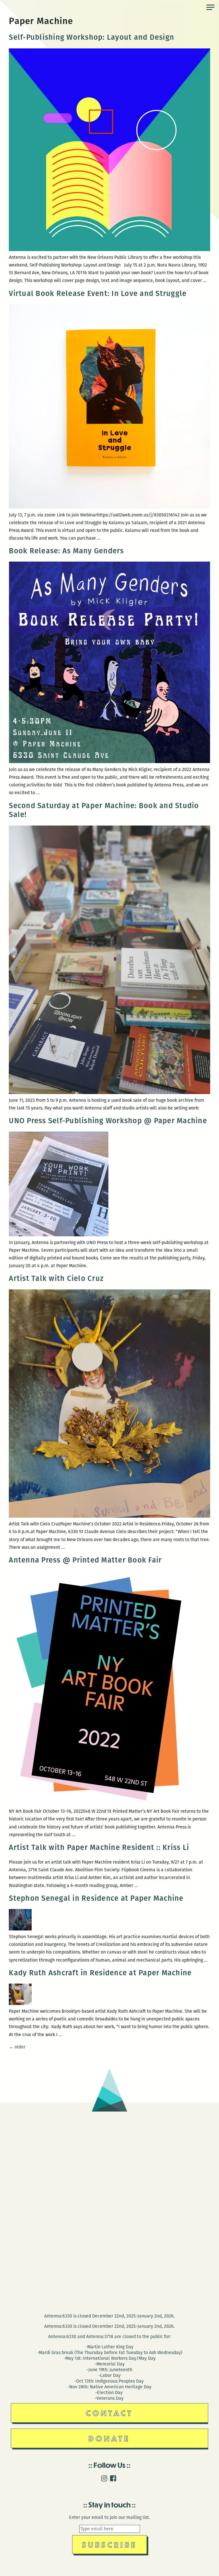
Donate (109, 2438)
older (17, 2047)
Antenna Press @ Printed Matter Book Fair (85, 1560)
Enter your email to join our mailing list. (109, 2517)
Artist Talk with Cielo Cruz (56, 1278)
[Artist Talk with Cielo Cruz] (109, 1516)
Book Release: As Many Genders (66, 551)
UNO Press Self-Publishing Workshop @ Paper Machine (108, 1121)
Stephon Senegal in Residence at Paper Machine (96, 1898)
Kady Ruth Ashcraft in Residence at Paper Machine (100, 1973)
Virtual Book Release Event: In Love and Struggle (98, 294)
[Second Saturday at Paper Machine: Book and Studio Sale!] (109, 1092)
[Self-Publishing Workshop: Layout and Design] (109, 250)
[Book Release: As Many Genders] (109, 762)
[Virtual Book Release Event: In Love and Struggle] (109, 507)
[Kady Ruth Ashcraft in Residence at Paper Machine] (20, 2003)
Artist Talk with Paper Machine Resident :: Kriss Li (99, 1847)
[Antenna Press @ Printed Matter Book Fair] (102, 1803)
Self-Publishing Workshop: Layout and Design (93, 37)
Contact (110, 2413)
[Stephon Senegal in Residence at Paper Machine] (20, 1929)
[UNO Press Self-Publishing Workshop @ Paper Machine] (59, 1235)
